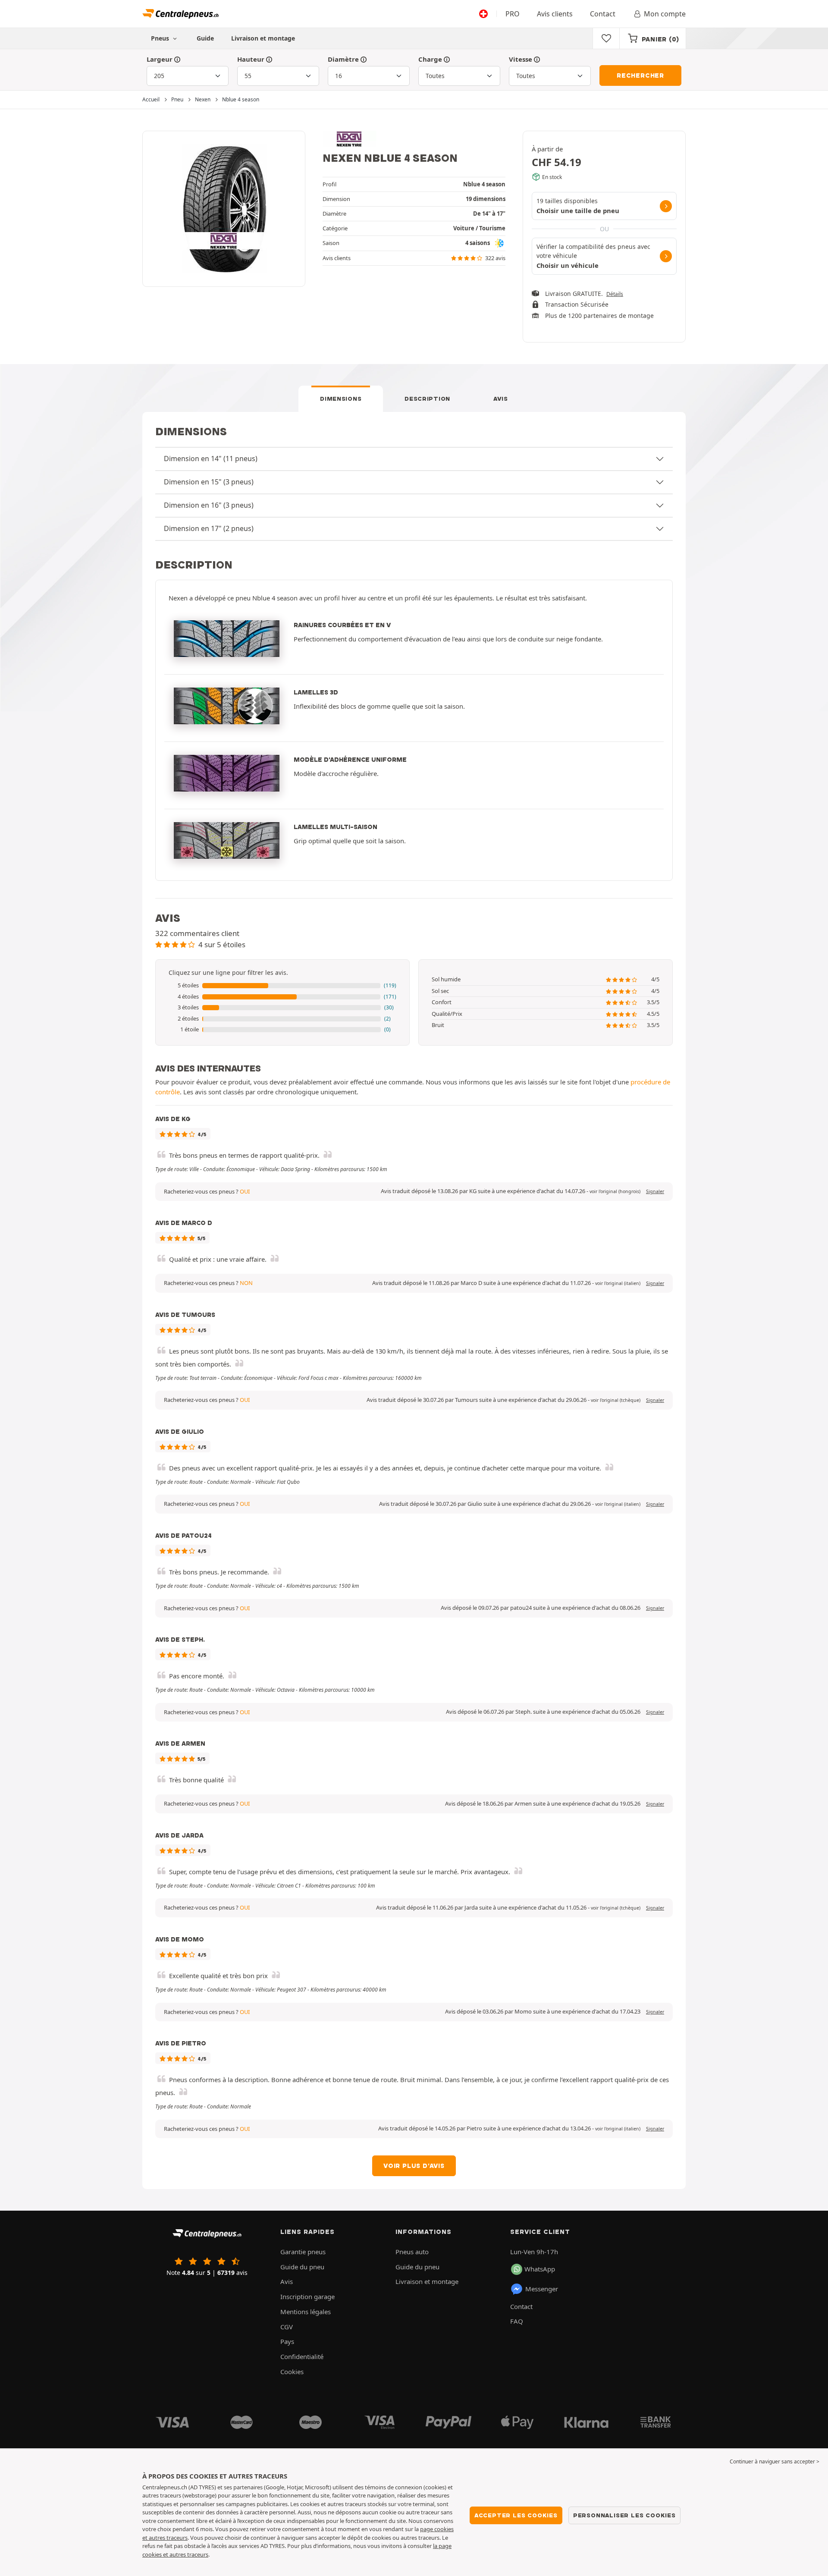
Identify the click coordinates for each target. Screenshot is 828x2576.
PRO (513, 14)
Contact (603, 14)
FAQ (517, 2321)
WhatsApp (540, 2269)
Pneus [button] (161, 38)
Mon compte (665, 14)
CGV (287, 2327)
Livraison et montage (263, 38)
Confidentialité (302, 2356)
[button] (282, 986)
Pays (287, 2341)
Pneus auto (412, 2252)
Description (427, 399)
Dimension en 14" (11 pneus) (211, 459)
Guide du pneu (302, 2267)
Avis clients (555, 14)
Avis (501, 399)
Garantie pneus (303, 2252)
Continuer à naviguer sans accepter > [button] (775, 2461)
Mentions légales (306, 2312)
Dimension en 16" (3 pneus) (209, 505)
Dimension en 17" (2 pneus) (209, 528)
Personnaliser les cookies (624, 2515)
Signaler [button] (655, 1191)
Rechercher (640, 75)
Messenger (542, 2289)
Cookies (292, 2372)
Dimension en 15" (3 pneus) (209, 482)
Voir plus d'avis (414, 2166)
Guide (205, 38)
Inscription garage (307, 2296)
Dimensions (341, 399)
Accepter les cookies (516, 2515)
